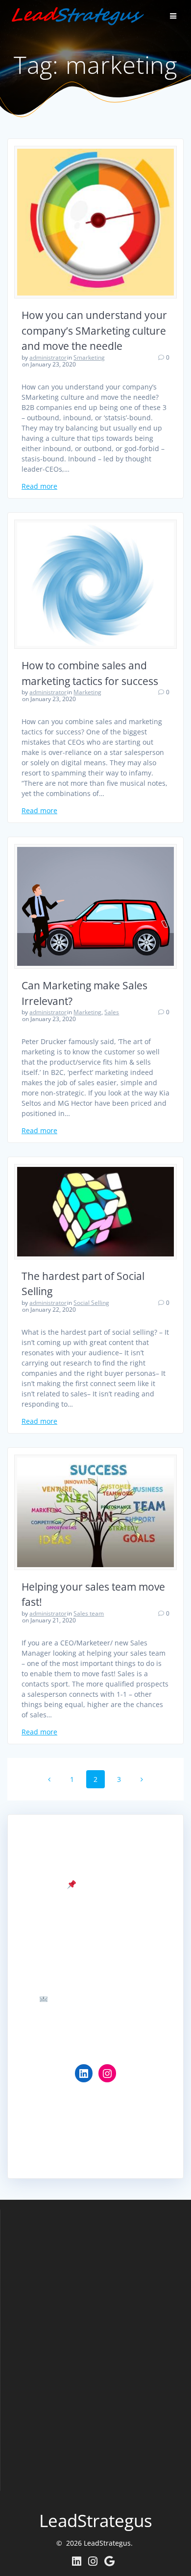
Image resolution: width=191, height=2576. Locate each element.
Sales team (89, 1613)
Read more (39, 486)
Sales (112, 1012)
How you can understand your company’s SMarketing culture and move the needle (94, 331)
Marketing (87, 692)
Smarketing (89, 357)
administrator (48, 357)
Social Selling (91, 1303)
